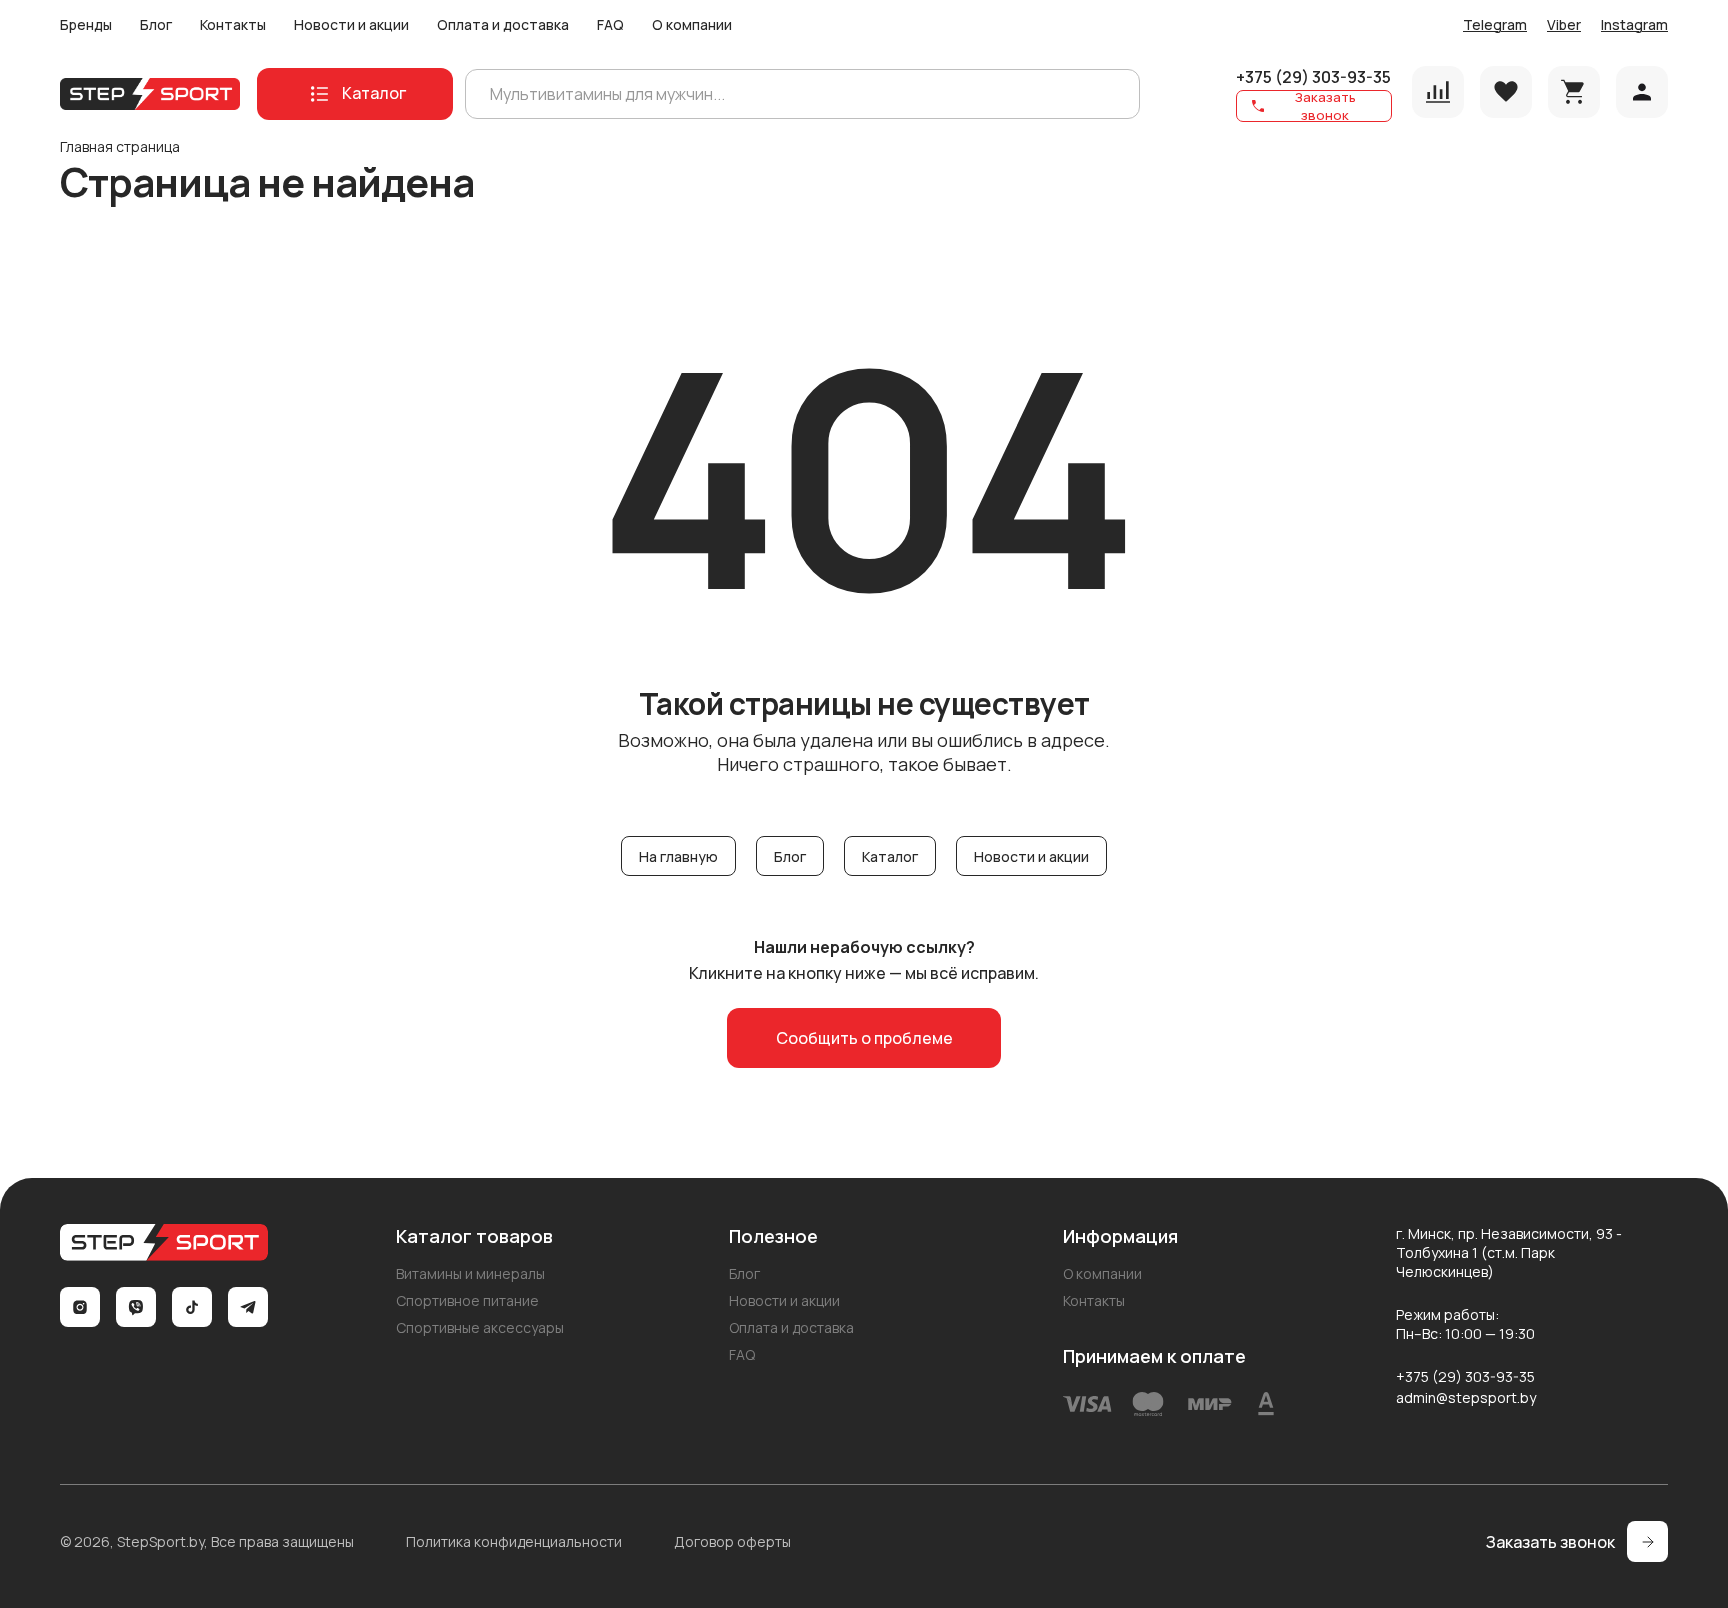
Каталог (890, 856)
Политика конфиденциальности (514, 1541)
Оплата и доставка (503, 24)
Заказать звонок (1325, 106)
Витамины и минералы (470, 1273)
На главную (678, 856)
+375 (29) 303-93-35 (1313, 77)
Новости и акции (351, 24)
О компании (692, 24)
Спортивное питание (467, 1300)
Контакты (233, 24)
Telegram (1495, 24)
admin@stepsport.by (1466, 1397)
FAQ (610, 24)
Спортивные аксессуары (480, 1327)
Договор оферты (732, 1541)
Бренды (86, 24)
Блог (156, 24)
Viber (1564, 24)
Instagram (1634, 24)
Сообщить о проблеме (864, 1038)
